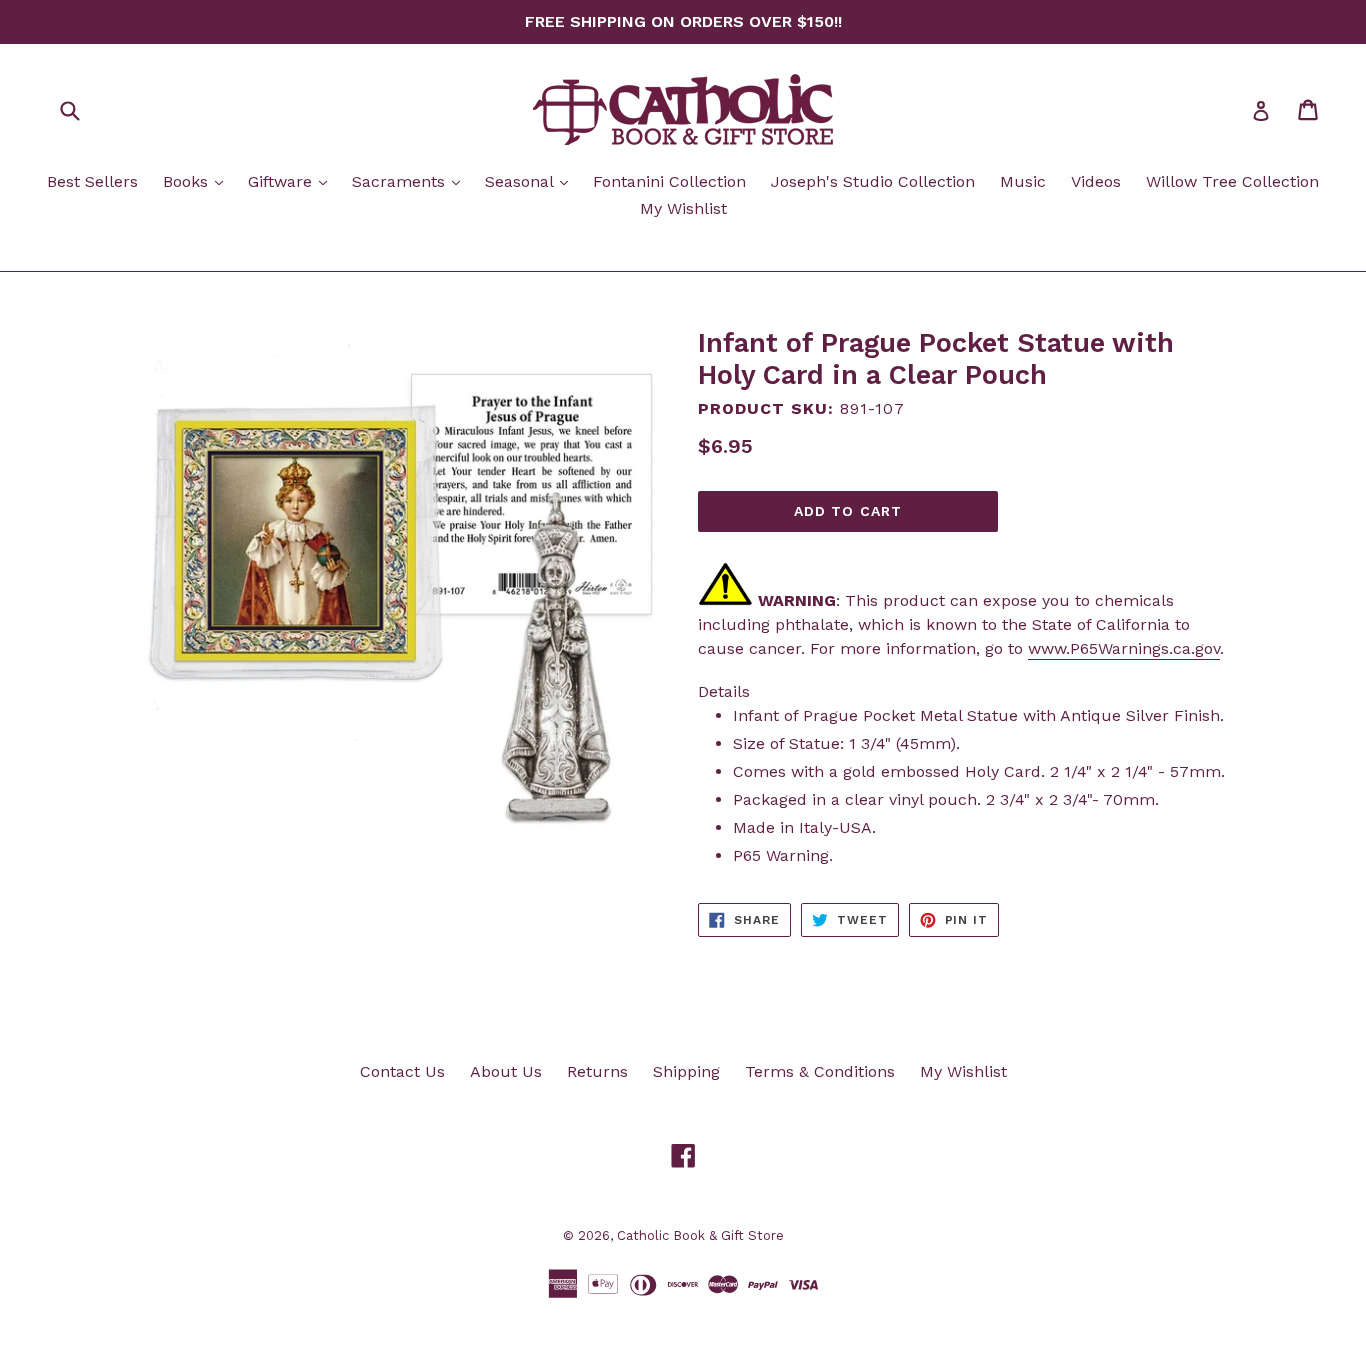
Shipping (686, 1071)
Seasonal (531, 181)
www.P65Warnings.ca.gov (1124, 648)
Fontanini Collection (669, 181)
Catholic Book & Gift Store (700, 1235)
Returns (597, 1071)
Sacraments (411, 181)
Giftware (292, 181)
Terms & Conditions (820, 1071)
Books (198, 181)
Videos (1096, 181)
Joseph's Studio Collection (873, 181)
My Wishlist (683, 208)
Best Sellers (92, 181)
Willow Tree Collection (1232, 181)
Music (1023, 181)
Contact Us (402, 1071)
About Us (506, 1071)
